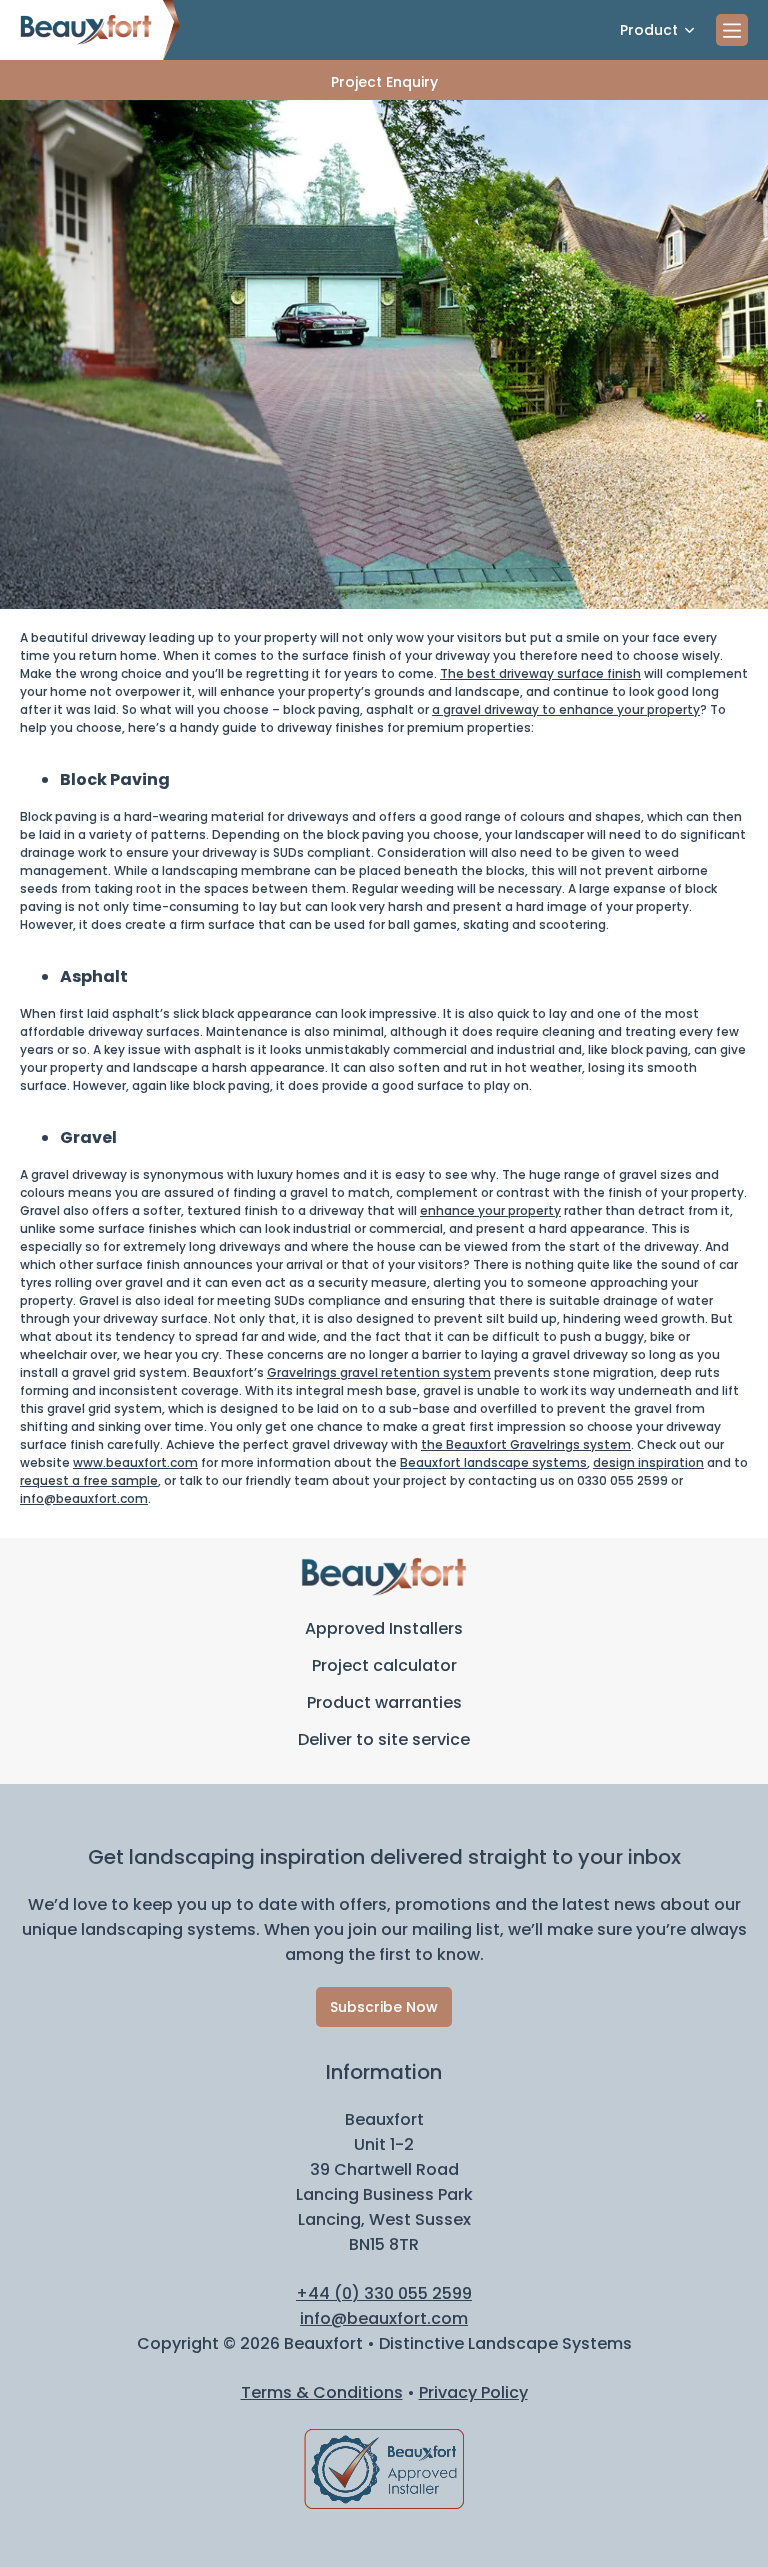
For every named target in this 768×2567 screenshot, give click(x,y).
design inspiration (648, 1462)
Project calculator (384, 1665)
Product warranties (384, 1702)
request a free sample (89, 1480)
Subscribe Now (384, 2007)
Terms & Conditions (322, 2392)
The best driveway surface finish (540, 673)
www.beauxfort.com (135, 1462)
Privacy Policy (473, 2392)
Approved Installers (384, 1628)
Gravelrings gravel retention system (379, 1372)
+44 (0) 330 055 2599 (384, 2293)
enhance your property (490, 1210)
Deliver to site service (384, 1739)
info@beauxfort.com (84, 1498)
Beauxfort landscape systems (493, 1462)
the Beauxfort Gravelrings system (526, 1444)
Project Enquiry (384, 82)
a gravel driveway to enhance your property (566, 709)
